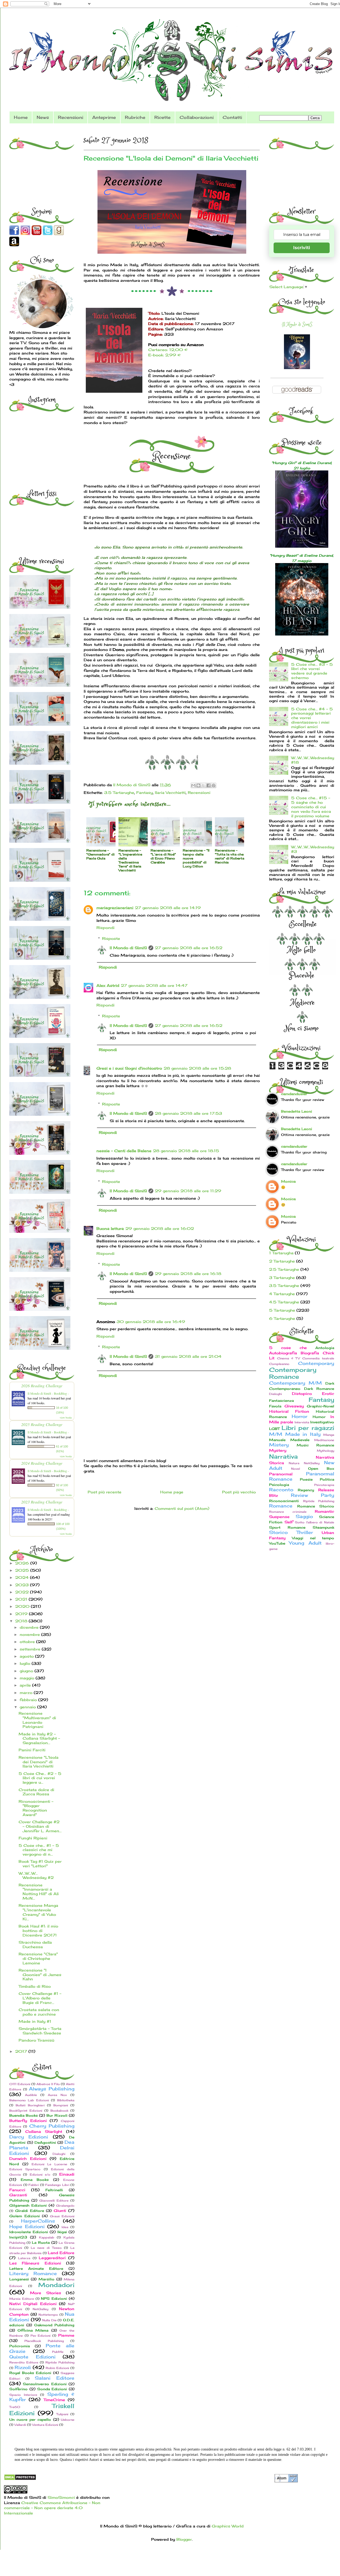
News (43, 117)
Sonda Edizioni (52, 2389)
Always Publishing (52, 2089)
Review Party (313, 1495)
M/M (276, 1434)
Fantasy (144, 792)
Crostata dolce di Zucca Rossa (36, 1792)
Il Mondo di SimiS (128, 948)
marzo (27, 1693)
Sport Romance (287, 1527)
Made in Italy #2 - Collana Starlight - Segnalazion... (39, 1738)
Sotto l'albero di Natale (314, 1522)
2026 (23, 1563)
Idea (65, 2227)
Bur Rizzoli (57, 2115)
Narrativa (283, 1456)
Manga (329, 1435)
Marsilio (46, 2279)
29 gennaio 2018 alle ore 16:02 (160, 1228)
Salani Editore (55, 2378)
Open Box (321, 1469)
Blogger (184, 2539)
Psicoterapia (324, 1485)
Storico (278, 1532)
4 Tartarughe (282, 1294)
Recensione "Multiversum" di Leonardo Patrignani (37, 1720)
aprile (26, 1685)
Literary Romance (33, 2274)
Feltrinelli (54, 2190)
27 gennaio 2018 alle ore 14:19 (168, 908)
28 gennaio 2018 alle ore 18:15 (186, 1151)
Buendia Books (24, 2115)
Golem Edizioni (25, 2216)
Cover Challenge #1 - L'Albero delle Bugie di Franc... (40, 1998)
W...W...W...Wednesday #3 (313, 849)
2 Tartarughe (282, 1261)
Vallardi (20, 2425)
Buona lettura (110, 1228)
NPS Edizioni (54, 2299)
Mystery (278, 1450)
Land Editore (61, 2253)
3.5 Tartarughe (119, 792)
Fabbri (34, 2185)
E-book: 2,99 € (164, 355)
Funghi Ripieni (33, 1838)
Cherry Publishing (52, 2126)
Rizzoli (23, 2367)
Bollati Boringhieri (30, 2105)
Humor (319, 1417)
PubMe (58, 2352)
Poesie (306, 1479)
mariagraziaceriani (115, 908)
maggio (28, 1678)
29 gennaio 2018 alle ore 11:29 (188, 1191)
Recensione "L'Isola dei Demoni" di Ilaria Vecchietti (39, 1762)
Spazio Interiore (23, 2395)
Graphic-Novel (320, 1406)
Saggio (304, 1516)
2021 (22, 1599)
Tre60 (15, 2407)
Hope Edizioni (27, 2227)
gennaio (28, 1707)
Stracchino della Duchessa (35, 1944)
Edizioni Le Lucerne (50, 2164)
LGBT (274, 1429)
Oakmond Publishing (54, 2325)
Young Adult (305, 1543)
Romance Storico (316, 1506)
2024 (23, 1577)
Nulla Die (49, 2320)
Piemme (66, 2335)
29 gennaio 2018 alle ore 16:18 (188, 1274)
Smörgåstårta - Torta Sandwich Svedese (40, 2031)
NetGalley (41, 2309)
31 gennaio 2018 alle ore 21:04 (188, 1356)
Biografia (310, 1353)
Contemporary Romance (293, 1373)
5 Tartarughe (282, 1310)
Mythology (326, 1451)
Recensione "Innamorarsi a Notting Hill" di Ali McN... (39, 1892)
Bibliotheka (66, 2100)
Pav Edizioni (41, 2336)
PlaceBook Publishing (44, 2341)
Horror (299, 1416)
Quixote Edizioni (32, 2357)
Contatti (232, 117)
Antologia (325, 1348)
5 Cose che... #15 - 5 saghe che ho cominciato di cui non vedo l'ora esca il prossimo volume (311, 807)
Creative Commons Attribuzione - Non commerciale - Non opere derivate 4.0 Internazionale (52, 2508)
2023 (23, 1585)
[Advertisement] (42, 165)
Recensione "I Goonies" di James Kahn (40, 1975)
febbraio (29, 1700)
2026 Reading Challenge (42, 1386)
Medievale (300, 1440)
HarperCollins (38, 2221)
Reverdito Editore (24, 2362)
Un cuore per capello (30, 2420)
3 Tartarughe (282, 1278)
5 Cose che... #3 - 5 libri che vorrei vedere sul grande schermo (312, 671)
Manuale (277, 1440)
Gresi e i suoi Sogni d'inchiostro (129, 1068)
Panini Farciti (32, 1750)
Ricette (162, 117)
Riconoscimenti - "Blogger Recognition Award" (36, 1808)
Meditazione (324, 1440)
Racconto (281, 1490)
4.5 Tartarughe (284, 1302)
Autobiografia (283, 1353)
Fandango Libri (57, 2185)
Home (21, 117)
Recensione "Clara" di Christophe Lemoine (38, 1958)
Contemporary (316, 1363)
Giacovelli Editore (54, 2201)
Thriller (305, 1532)
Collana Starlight (44, 2131)
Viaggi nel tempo (313, 1538)
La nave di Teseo (46, 2248)
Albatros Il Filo (48, 2084)
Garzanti (18, 2195)
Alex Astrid (108, 985)
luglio (26, 1663)
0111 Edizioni (20, 2084)
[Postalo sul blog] (198, 785)
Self (289, 1522)
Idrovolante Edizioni (29, 2232)
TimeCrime (54, 2400)
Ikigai (62, 2232)
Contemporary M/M (296, 1383)
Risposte (111, 938)
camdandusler (294, 1094)
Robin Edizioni (57, 2368)
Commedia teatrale (318, 1358)
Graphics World (228, 2526)
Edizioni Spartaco (25, 2169)
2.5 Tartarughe (284, 1269)
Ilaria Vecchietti (170, 792)
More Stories (45, 2293)
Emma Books (35, 2180)
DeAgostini (45, 2143)
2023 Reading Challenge (42, 1502)
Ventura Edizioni (45, 2425)
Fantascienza (281, 1401)
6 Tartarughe (282, 1318)
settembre (31, 1649)
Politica (327, 1479)
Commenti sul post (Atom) (182, 1508)
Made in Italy (303, 1434)
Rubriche (135, 117)
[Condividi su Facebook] (209, 785)
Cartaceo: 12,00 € (168, 350)
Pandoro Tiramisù (36, 2040)
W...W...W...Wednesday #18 (313, 760)
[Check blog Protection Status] (20, 2479)
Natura (294, 1463)
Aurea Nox (57, 2095)
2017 (22, 2051)
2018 (22, 1621)
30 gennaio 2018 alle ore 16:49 (151, 1322)
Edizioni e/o (40, 2175)
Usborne (68, 2420)
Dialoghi (59, 2154)
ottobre (28, 1642)
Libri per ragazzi (308, 1428)
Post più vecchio (239, 1492)
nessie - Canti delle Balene (124, 1151)
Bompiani (61, 2105)
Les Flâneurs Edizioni (35, 2263)
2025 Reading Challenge (42, 1424)
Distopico (302, 1393)
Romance (281, 1506)
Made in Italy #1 (35, 2021)
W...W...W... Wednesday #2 (36, 1875)
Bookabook (59, 2111)
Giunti (60, 2210)
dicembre (30, 1627)
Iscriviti (302, 248)
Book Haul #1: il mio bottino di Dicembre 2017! (38, 1931)
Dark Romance (319, 1389)
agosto (27, 1656)
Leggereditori (52, 2258)
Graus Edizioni (62, 2216)
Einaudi (67, 2174)
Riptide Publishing (60, 2362)
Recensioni (71, 117)
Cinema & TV (289, 1358)
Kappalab (47, 2237)
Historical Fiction (289, 1411)
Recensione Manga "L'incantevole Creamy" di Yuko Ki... (38, 1912)
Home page (172, 1492)
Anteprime (104, 117)
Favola (275, 1406)
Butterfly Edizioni (28, 2121)
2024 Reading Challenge (42, 1463)
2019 (22, 1614)
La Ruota (41, 2243)
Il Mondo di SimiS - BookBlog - (48, 1393)
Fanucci (17, 2190)
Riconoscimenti (284, 1501)
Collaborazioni (197, 117)
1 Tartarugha (281, 1253)
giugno (27, 1671)
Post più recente (105, 1492)
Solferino (18, 2389)
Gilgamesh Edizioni (28, 2205)
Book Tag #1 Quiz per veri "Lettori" (40, 1864)
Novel (296, 1469)
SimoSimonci (61, 2497)
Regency (306, 1490)
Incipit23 (18, 2237)
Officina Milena (33, 2330)
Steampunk (323, 1527)
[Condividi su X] (203, 785)
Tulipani (62, 2414)
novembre (30, 1634)
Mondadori (56, 2285)
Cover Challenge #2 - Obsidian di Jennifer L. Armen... (40, 1826)
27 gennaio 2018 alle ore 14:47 (154, 985)
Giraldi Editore (30, 2211)
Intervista (302, 1422)
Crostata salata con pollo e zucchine (39, 2012)
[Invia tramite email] (193, 785)
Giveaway (294, 1406)
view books (66, 1417)
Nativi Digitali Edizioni (33, 2304)
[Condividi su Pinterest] (214, 785)
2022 (23, 1592)
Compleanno (279, 1364)
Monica (288, 1181)
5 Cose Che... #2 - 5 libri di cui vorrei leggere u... (40, 1778)
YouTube (277, 1543)
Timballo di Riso (35, 1986)
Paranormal (281, 1474)
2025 (23, 1570)
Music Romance (315, 1445)
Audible (31, 2095)
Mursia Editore (22, 2299)
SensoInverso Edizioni (45, 2384)
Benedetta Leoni (297, 1111)
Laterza (24, 2258)
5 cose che (288, 1348)
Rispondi (105, 928)
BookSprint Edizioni (26, 2111)
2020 (23, 1606)
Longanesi (19, 2279)
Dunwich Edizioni (28, 2158)
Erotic (328, 1393)
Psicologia (279, 1485)
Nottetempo (48, 2315)
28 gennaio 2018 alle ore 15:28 (197, 1068)
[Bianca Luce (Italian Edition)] (297, 368)
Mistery (279, 1445)
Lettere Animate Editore (36, 2269)
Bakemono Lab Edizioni (29, 2100)
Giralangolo (65, 2206)
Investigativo (322, 1422)
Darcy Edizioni (29, 2137)
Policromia (20, 2346)
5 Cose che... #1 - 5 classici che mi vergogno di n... (39, 1850)
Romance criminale (288, 1512)
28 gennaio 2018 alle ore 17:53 (188, 1113)
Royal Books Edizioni (30, 2373)
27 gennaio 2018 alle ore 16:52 (189, 948)
